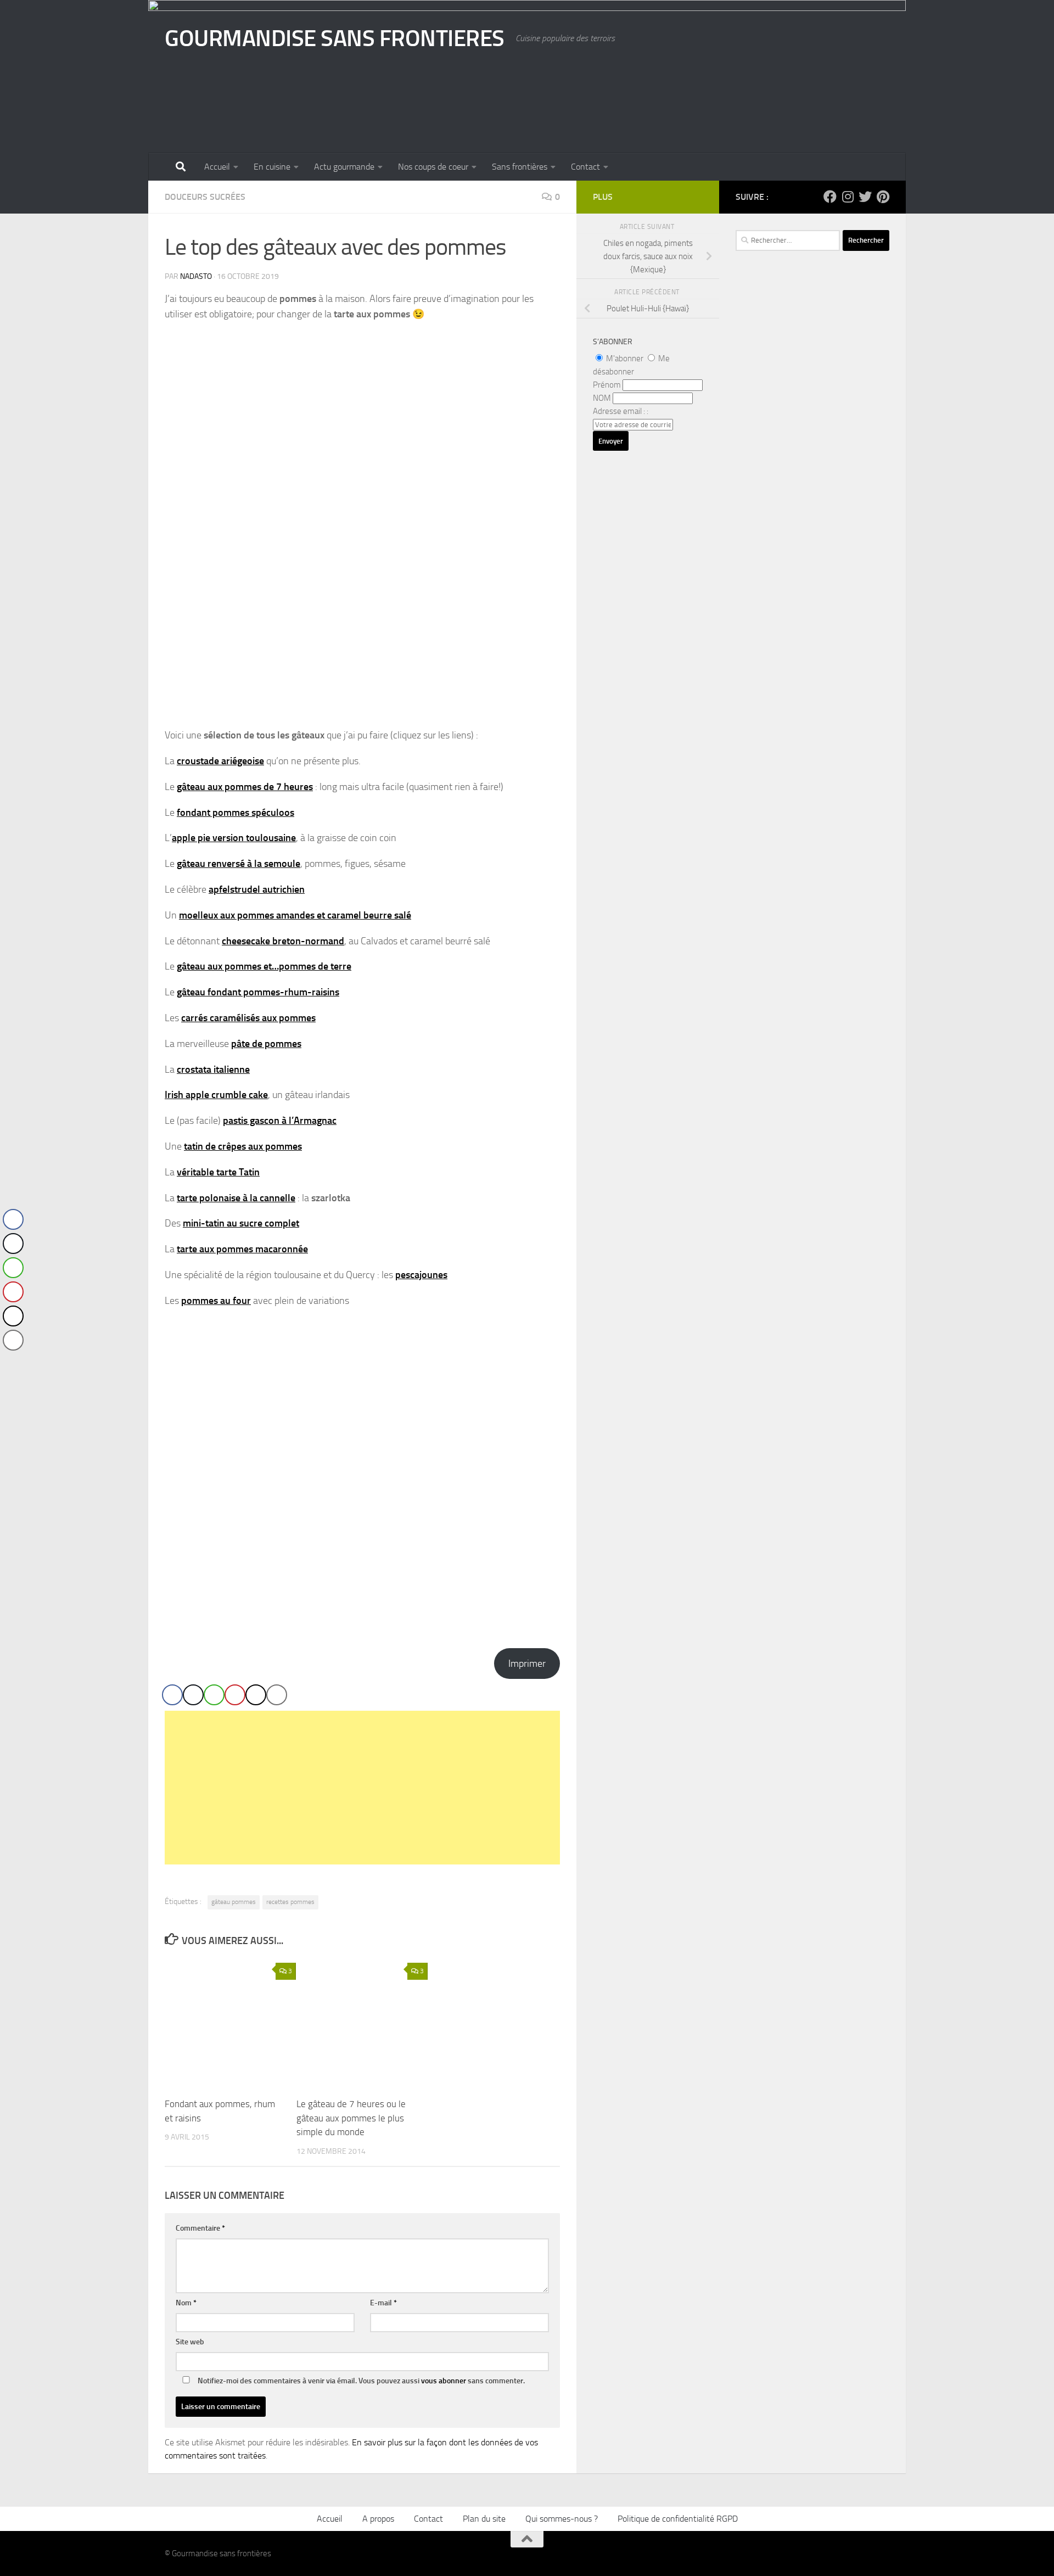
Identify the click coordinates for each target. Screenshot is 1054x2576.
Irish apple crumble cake (216, 1095)
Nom (186, 2303)
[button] (13, 1362)
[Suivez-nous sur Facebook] (830, 197)
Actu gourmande (344, 167)
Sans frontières (520, 167)
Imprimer (527, 1664)
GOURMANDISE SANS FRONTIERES (335, 38)
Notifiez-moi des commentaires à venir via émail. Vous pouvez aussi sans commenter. (360, 2381)
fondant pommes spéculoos (236, 813)
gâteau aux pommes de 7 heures (245, 787)
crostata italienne (213, 1069)
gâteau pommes (234, 1902)
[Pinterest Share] (235, 1695)
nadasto (196, 276)
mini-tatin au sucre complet (241, 1223)
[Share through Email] (277, 1695)
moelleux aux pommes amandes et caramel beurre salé (295, 915)
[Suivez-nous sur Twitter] (865, 197)
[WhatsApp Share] (214, 1695)
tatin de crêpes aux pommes (243, 1146)
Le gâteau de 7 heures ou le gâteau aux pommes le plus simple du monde (351, 2118)
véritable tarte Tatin (218, 1172)
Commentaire (200, 2228)
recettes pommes (290, 1902)
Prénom (607, 385)
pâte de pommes (266, 1044)
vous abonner (444, 2381)
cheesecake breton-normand (283, 941)
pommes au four (216, 1301)
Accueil (217, 167)
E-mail (383, 2303)
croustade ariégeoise (220, 761)
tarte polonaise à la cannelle (236, 1198)
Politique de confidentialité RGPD (678, 2519)
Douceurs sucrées (205, 197)
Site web (190, 2342)
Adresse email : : (621, 411)
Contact (585, 167)
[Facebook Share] (172, 1695)
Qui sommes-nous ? (562, 2519)
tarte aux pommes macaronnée (242, 1249)
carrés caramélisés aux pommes (248, 1018)
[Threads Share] (256, 1695)
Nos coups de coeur (433, 167)
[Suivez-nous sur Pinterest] (883, 197)
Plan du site (484, 2519)
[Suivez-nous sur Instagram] (848, 197)
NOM (602, 398)
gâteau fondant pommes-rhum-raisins (258, 992)
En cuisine (272, 167)
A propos (378, 2519)
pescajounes (421, 1275)
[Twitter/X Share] (193, 1695)
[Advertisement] (362, 1788)
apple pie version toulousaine (234, 838)
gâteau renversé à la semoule (239, 864)
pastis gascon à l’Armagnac (280, 1121)
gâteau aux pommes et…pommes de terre (264, 966)
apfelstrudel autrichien (257, 889)
